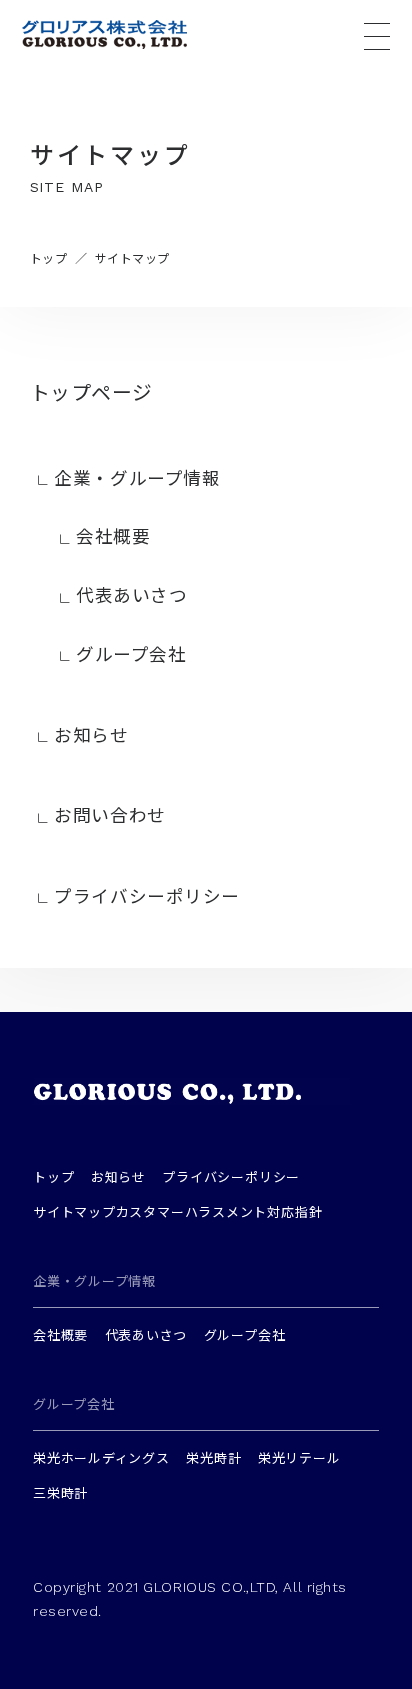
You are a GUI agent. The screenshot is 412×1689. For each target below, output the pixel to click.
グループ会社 (131, 653)
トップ (53, 1176)
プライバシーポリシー (147, 895)
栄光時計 (213, 1457)
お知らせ (91, 734)
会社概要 (113, 535)
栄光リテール (299, 1457)
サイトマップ (74, 1211)
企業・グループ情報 (137, 477)
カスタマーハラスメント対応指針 (219, 1211)
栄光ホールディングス (101, 1457)
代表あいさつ (131, 594)
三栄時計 (60, 1492)
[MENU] (377, 36)
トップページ (91, 391)
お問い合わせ (109, 814)
